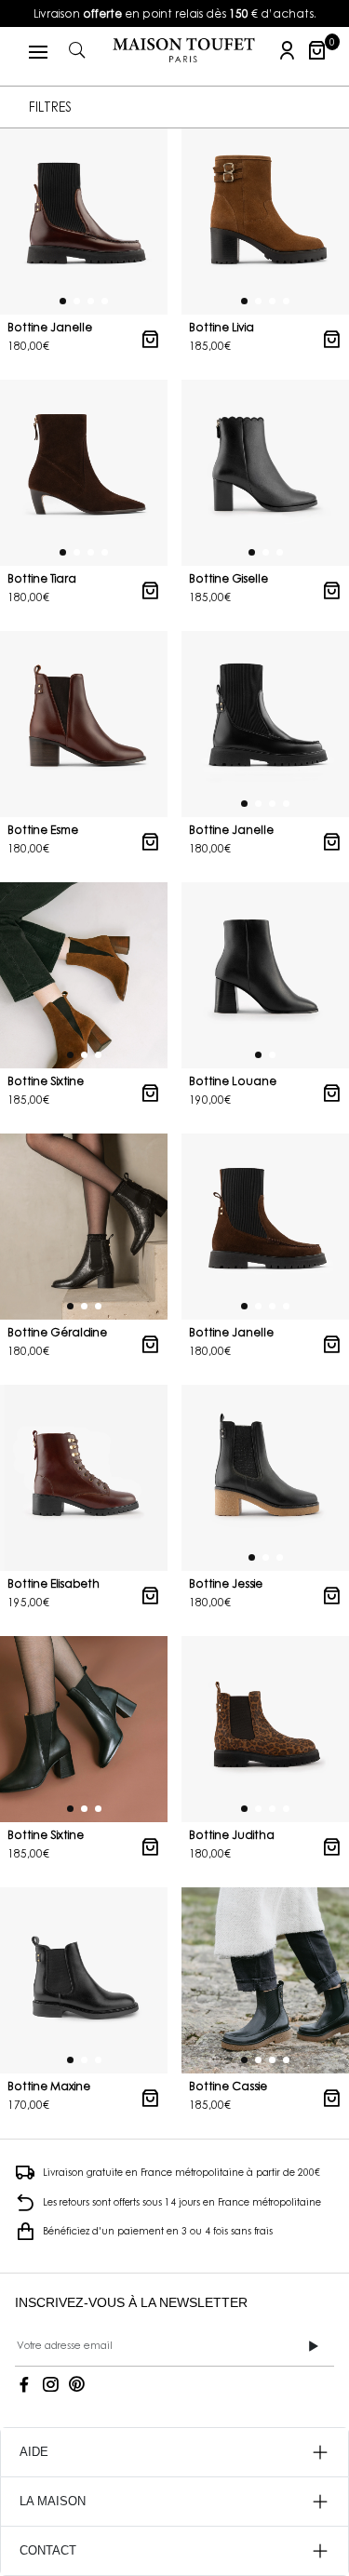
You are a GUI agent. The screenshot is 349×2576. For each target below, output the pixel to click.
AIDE (34, 2452)
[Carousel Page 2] (77, 300)
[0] (317, 50)
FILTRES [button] (50, 107)
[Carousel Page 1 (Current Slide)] (63, 300)
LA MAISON (53, 2501)
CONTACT (48, 2550)
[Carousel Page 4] (105, 300)
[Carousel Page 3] (91, 300)
